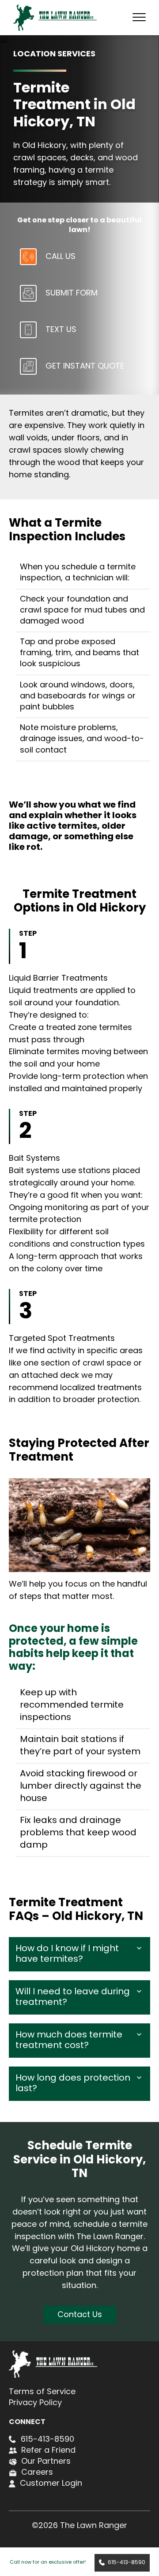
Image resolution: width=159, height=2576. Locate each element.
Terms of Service (42, 2392)
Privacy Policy (35, 2403)
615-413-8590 (127, 2563)
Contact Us (80, 2315)
